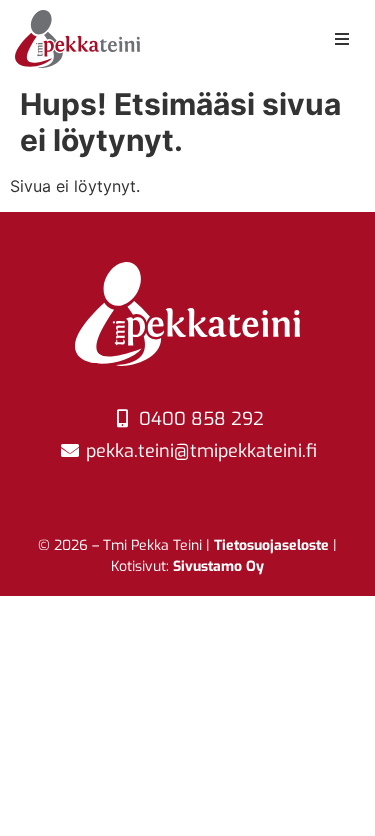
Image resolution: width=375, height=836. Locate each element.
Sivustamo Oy (218, 566)
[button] (342, 39)
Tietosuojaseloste (271, 545)
